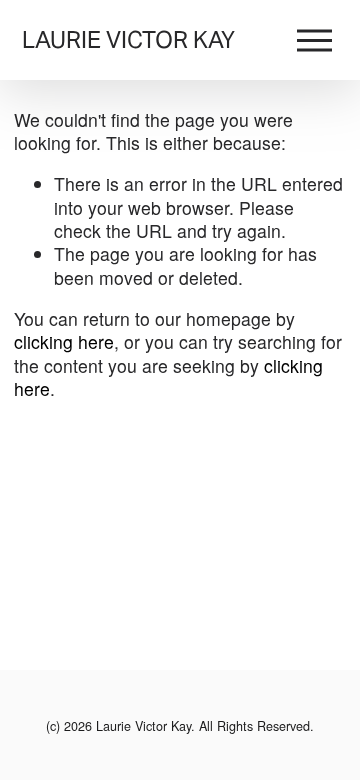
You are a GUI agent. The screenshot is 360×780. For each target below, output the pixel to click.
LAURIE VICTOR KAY (128, 40)
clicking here (64, 341)
